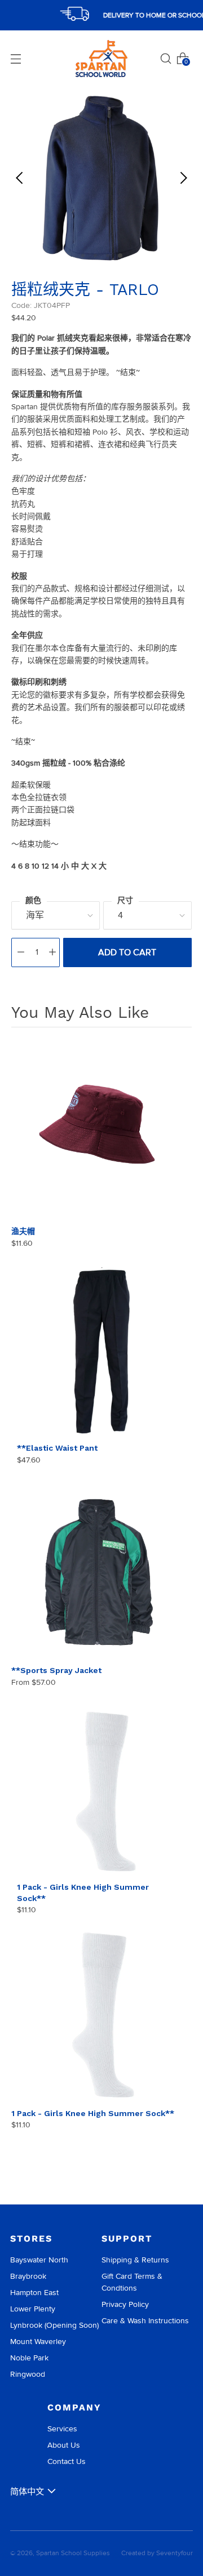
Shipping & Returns (135, 2260)
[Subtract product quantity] (21, 952)
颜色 (33, 900)
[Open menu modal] (16, 59)
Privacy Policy (125, 2304)
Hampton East (34, 2293)
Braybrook (28, 2276)
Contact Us (67, 2461)
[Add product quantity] (52, 952)
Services (62, 2429)
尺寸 (125, 900)
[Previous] (20, 178)
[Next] (183, 178)
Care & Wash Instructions (145, 2321)
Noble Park (29, 2358)
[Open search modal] (166, 59)
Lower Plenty (33, 2309)
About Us (64, 2445)
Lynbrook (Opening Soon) (54, 2325)
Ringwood (28, 2374)
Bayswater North (39, 2260)
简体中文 (27, 2492)
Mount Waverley (38, 2342)
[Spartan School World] (101, 59)
